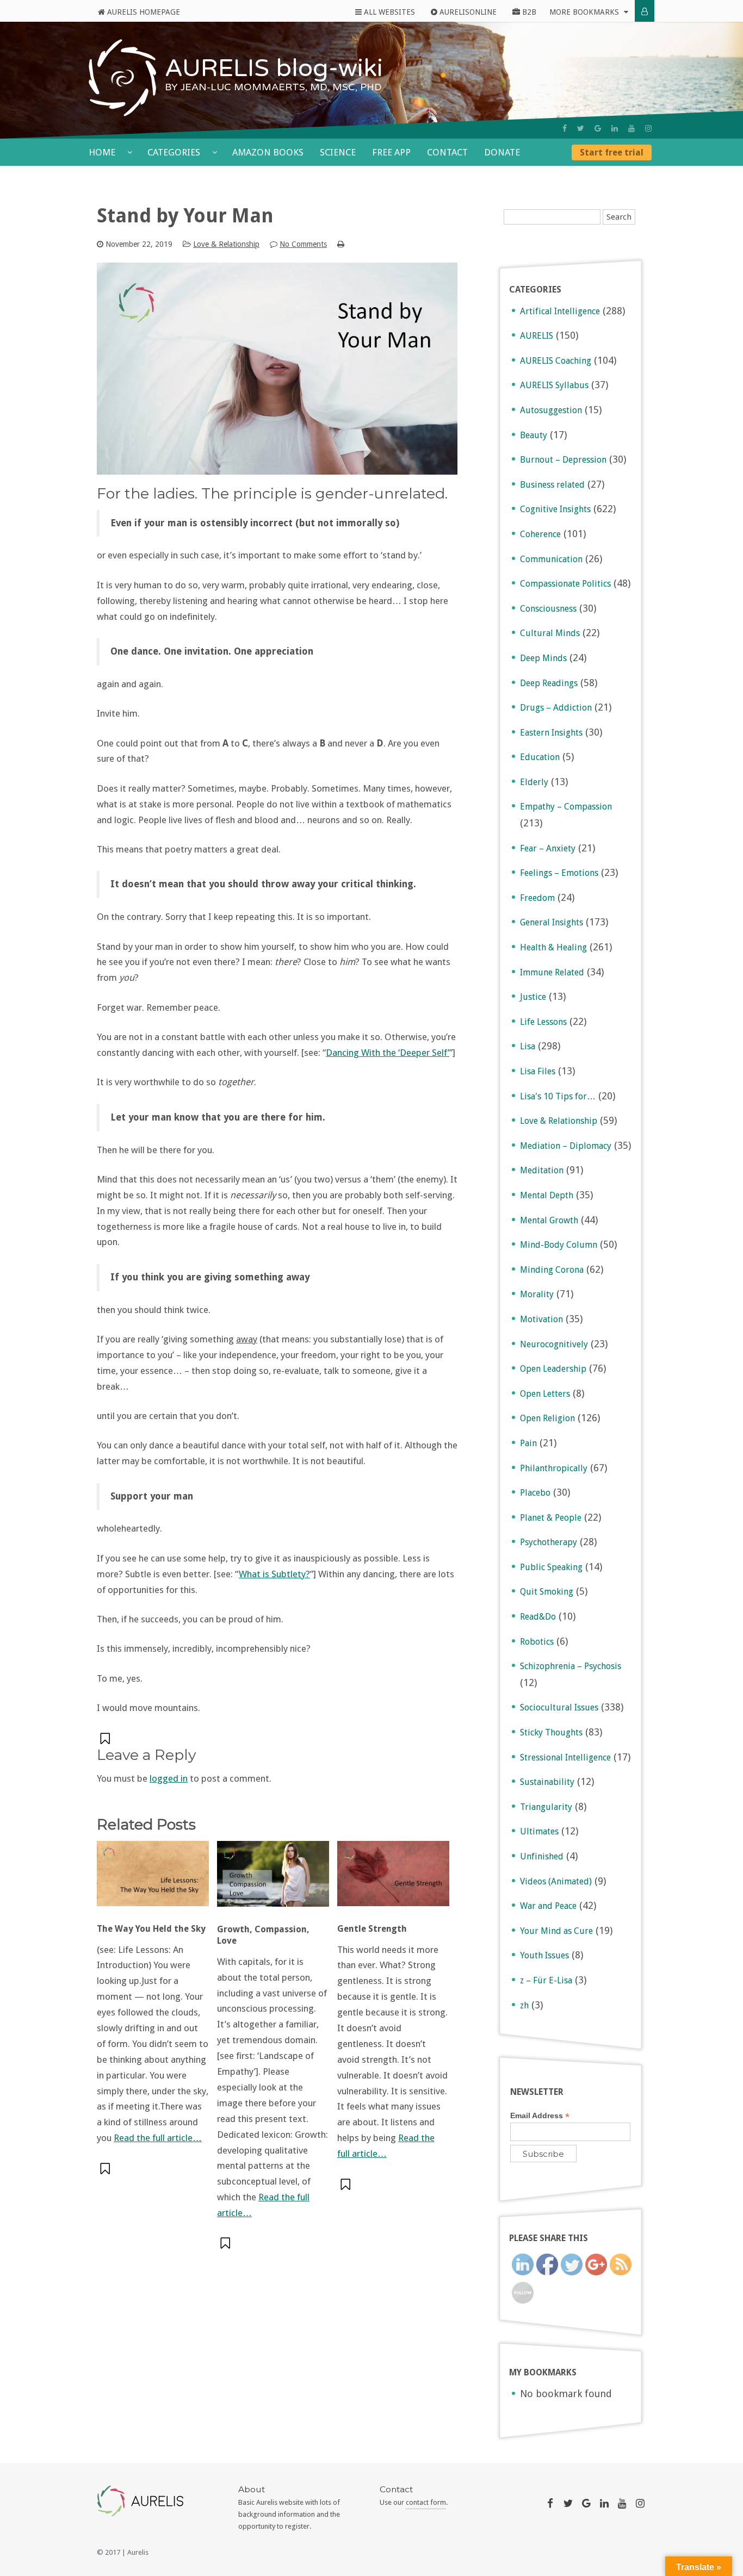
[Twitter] (581, 128)
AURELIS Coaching (556, 361)
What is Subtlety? (274, 1574)
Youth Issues (544, 1955)
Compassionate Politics (565, 584)
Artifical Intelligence (560, 311)
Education (540, 757)
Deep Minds (543, 658)
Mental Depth (547, 1195)
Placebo (535, 1493)
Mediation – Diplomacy (566, 1146)
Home (103, 152)
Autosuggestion (551, 410)
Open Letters (545, 1394)
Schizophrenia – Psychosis (571, 1666)
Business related (552, 485)
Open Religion (547, 1418)
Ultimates (539, 1831)
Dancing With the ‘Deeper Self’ (388, 1053)
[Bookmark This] (106, 1738)
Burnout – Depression (563, 460)
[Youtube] (631, 128)
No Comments (303, 244)
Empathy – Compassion (566, 807)
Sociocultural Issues (559, 1707)
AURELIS (537, 336)
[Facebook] (565, 128)
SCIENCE (338, 152)
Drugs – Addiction (556, 708)
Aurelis (138, 2552)
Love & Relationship (226, 244)
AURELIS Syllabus (554, 385)
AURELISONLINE (467, 12)
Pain (528, 1443)
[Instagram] (648, 128)
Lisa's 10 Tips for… (558, 1096)
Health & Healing (553, 947)
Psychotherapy (549, 1542)
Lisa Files (538, 1071)
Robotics (537, 1642)
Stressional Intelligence (565, 1757)
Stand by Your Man (185, 216)
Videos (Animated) (556, 1881)
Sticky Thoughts (551, 1732)
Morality (537, 1294)
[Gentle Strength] (393, 1879)
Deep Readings (549, 683)
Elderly (534, 782)
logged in (169, 1778)
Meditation (542, 1170)
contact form (426, 2502)
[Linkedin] (615, 128)
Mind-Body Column (559, 1245)
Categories (175, 152)
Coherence (540, 534)
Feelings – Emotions (559, 873)
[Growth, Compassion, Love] (273, 1879)
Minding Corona (552, 1270)
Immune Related (552, 972)
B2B (528, 12)
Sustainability (547, 1782)
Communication (551, 559)
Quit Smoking (547, 1592)
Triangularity (546, 1807)
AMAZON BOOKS (268, 152)
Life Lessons (543, 1022)
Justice (533, 997)
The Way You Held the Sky (151, 1929)
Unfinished (542, 1856)
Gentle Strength (372, 1929)
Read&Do (538, 1617)
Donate (502, 152)
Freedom (537, 898)
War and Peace (548, 1906)
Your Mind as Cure (556, 1931)
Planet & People (551, 1518)
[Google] (598, 128)
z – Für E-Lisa (546, 1980)
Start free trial (612, 153)
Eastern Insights (551, 733)
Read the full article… (158, 2138)
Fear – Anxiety (548, 848)
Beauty (534, 435)
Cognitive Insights (555, 509)
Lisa (528, 1046)
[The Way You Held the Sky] (153, 1879)
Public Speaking (551, 1567)
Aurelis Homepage (143, 12)
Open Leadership (553, 1369)
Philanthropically (554, 1468)
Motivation (541, 1319)
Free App (391, 152)
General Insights (552, 922)
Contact (447, 152)
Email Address (540, 2116)
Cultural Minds (550, 633)
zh (524, 2005)
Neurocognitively (554, 1344)
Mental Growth (549, 1220)
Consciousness (548, 609)
